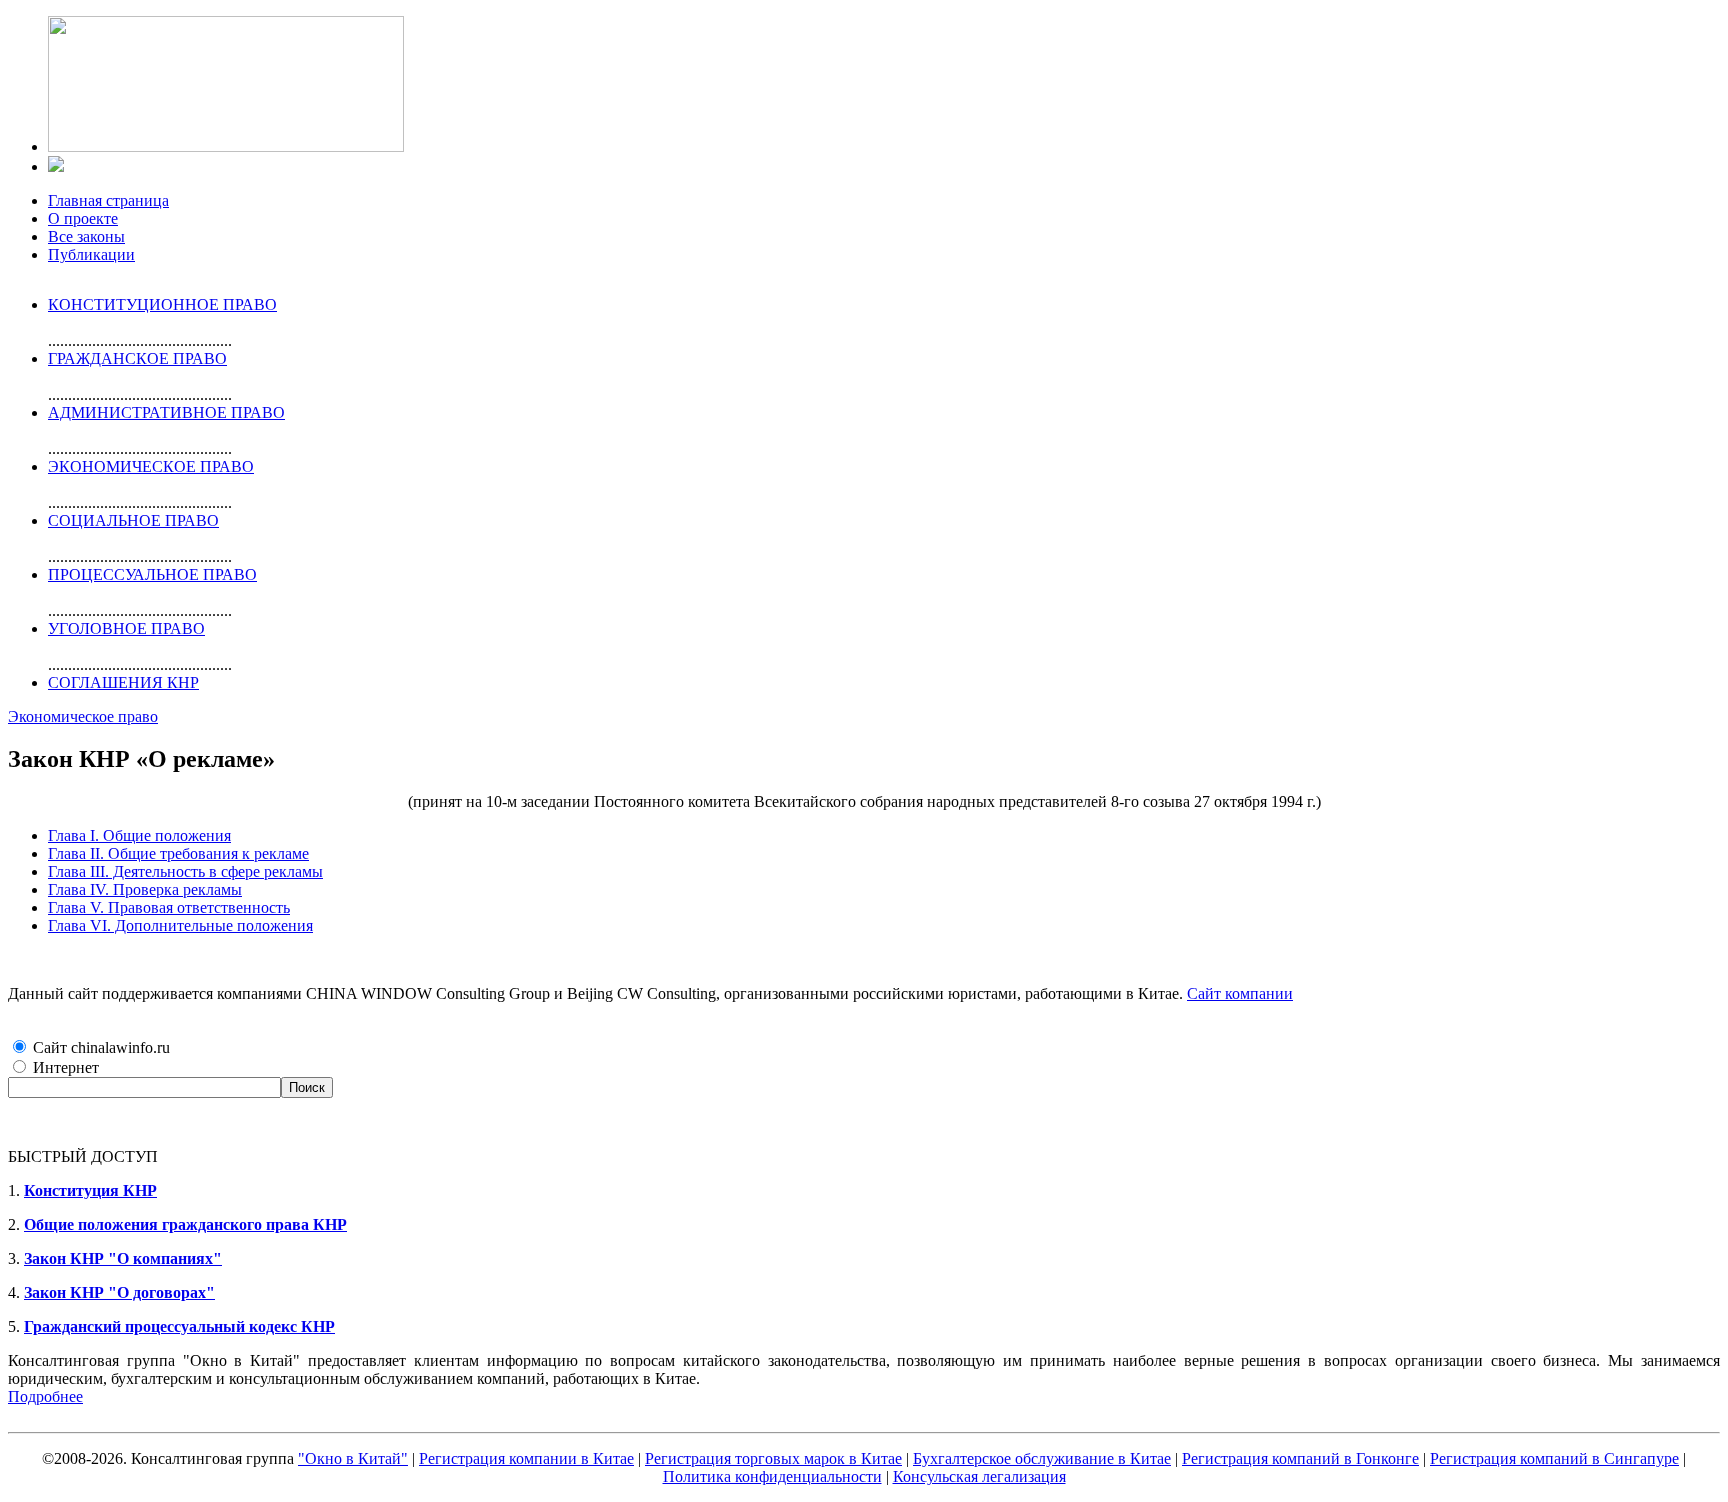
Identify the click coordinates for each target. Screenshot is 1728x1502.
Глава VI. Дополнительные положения (180, 925)
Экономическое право (83, 716)
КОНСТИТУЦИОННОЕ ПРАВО (162, 304)
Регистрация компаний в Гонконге (1300, 1458)
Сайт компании (1240, 993)
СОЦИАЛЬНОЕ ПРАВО (133, 520)
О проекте (83, 218)
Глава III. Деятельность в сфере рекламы (185, 871)
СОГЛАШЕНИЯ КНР (123, 682)
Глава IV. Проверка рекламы (145, 889)
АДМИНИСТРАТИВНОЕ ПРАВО (166, 412)
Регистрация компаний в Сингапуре (1554, 1458)
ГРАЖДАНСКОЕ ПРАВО (137, 358)
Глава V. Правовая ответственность (169, 907)
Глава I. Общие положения (139, 835)
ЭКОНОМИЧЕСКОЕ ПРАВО (151, 466)
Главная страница (108, 200)
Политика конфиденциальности (772, 1476)
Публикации (91, 254)
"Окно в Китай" (353, 1458)
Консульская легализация (979, 1476)
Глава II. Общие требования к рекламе (178, 853)
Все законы (86, 236)
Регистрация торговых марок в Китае (773, 1458)
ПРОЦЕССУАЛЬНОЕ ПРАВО (152, 574)
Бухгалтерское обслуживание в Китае (1042, 1458)
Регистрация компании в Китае (526, 1458)
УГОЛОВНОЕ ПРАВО (126, 628)
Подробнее (45, 1396)
